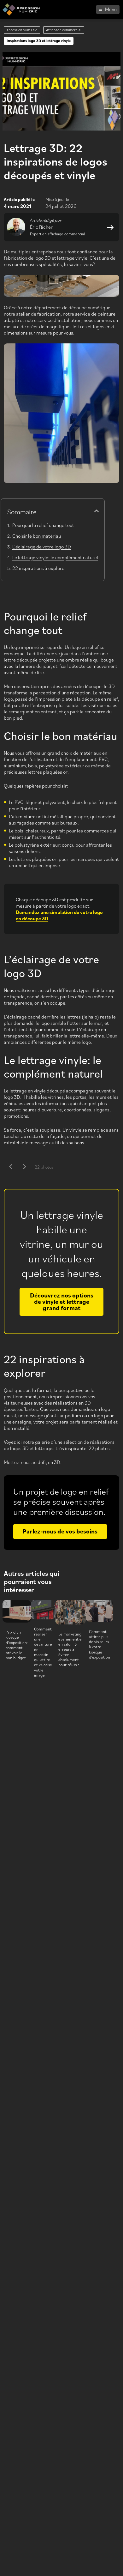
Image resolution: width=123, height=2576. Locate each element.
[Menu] (108, 9)
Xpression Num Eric (22, 30)
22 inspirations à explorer (39, 568)
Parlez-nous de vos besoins (60, 1531)
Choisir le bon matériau (37, 536)
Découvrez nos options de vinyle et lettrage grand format (62, 1301)
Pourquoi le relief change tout (43, 525)
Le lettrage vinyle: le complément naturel (55, 557)
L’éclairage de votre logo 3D (42, 547)
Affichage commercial (64, 30)
